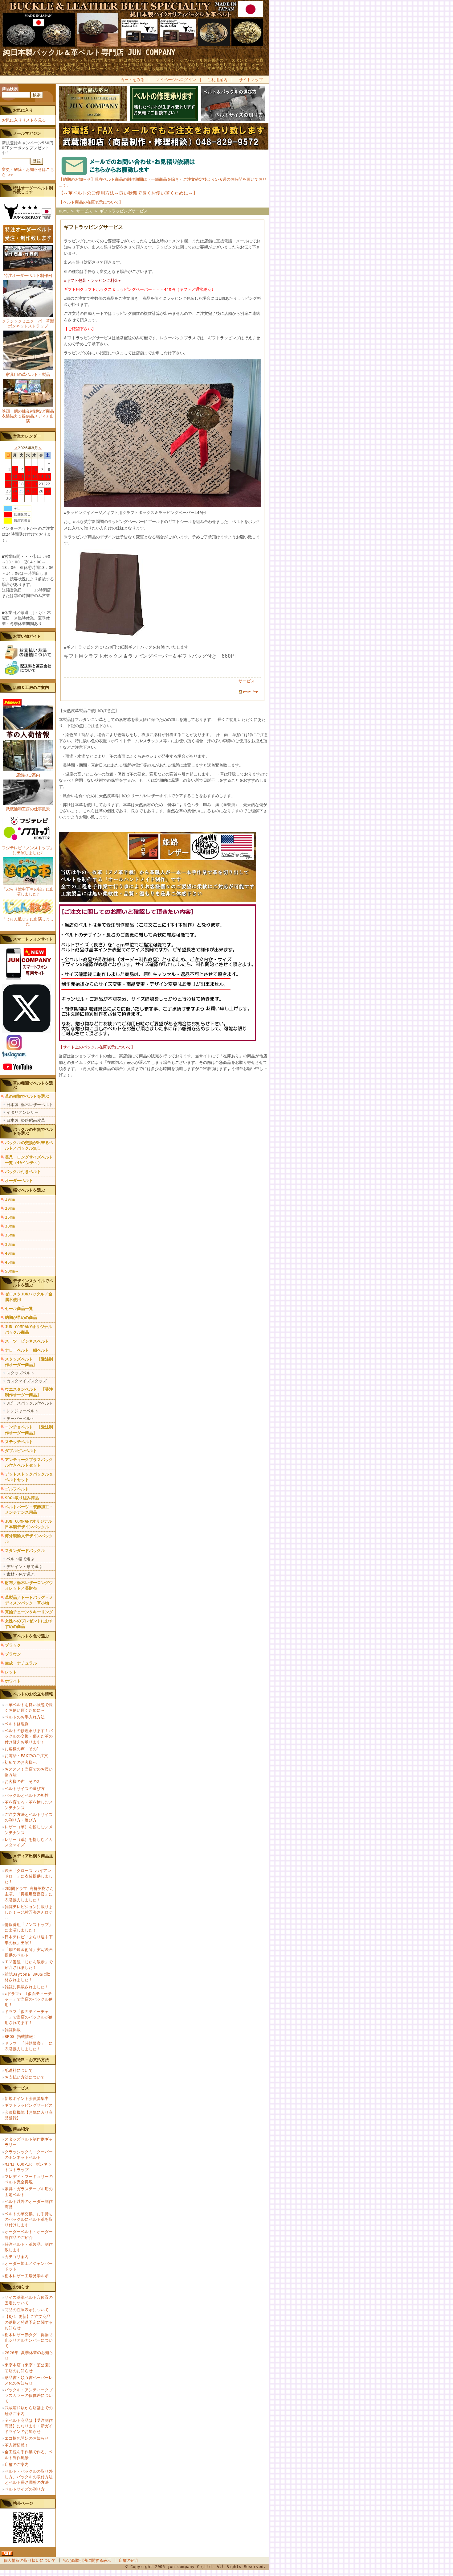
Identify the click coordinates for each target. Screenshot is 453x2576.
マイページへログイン (176, 80)
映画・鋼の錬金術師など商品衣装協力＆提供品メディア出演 (28, 416)
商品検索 (10, 89)
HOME (64, 211)
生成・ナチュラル (21, 1663)
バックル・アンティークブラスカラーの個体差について (29, 2395)
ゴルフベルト (17, 1489)
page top (251, 691)
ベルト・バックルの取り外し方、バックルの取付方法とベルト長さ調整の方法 (29, 2477)
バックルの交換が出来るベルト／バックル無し (29, 1145)
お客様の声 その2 (22, 1782)
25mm (10, 1217)
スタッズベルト (20, 1373)
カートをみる (133, 80)
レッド (11, 1672)
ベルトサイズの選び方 (25, 1789)
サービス (21, 2088)
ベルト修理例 (17, 1724)
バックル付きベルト (23, 1172)
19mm (10, 1199)
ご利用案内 (217, 80)
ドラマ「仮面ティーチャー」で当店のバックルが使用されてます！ (29, 2017)
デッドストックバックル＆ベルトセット (29, 1477)
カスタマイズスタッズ (27, 1381)
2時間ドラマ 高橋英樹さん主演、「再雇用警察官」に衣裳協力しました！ (29, 1894)
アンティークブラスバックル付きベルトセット (29, 1462)
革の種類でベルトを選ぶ (27, 1096)
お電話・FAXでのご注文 (26, 1756)
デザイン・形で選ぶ (24, 1567)
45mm (10, 1262)
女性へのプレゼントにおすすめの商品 (29, 1624)
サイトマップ (251, 80)
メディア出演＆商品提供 (33, 1858)
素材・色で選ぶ (20, 1574)
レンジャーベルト (22, 1411)
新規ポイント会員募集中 (27, 2099)
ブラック (13, 1645)
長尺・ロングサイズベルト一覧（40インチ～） (29, 1160)
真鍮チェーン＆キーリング (29, 1612)
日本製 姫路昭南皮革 (26, 1120)
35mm (10, 1235)
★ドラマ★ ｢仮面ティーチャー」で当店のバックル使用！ (29, 1999)
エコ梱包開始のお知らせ (27, 2438)
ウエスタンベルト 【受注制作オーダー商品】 (29, 1392)
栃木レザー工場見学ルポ (27, 2276)
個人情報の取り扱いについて (30, 2560)
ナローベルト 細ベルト (27, 1350)
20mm (10, 1208)
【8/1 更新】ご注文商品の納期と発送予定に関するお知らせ (29, 2322)
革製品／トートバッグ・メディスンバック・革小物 (29, 1600)
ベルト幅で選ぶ (20, 1559)
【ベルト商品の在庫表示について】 (91, 202)
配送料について (19, 2070)
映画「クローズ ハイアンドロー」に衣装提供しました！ (29, 1876)
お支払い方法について (25, 2077)
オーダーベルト (19, 1181)
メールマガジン (27, 133)
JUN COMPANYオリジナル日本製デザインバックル (29, 1524)
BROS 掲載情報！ (21, 2037)
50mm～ (12, 1271)
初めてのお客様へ (21, 1762)
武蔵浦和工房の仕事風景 (28, 809)
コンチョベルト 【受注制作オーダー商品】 (29, 1430)
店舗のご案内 (28, 775)
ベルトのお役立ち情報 (33, 1694)
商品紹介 (21, 2129)
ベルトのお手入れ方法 (25, 1717)
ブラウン (13, 1654)
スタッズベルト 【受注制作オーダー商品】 (29, 1362)
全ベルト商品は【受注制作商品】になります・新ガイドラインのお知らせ (29, 2426)
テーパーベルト (20, 1419)
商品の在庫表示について (27, 2310)
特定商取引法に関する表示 (87, 2560)
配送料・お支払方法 (31, 2060)
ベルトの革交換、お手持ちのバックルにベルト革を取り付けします (29, 2219)
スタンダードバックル (25, 1551)
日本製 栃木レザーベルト (30, 1105)
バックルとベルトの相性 (27, 1795)
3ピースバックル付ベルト (30, 1403)
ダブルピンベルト (21, 1451)
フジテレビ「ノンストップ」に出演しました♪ (28, 850)
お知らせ (21, 2287)
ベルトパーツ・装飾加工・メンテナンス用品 (29, 1510)
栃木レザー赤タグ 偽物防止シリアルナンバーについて (29, 2340)
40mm (10, 1253)
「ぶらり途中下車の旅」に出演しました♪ (28, 892)
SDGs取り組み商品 (22, 1498)
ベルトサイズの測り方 (25, 2489)
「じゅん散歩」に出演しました (28, 922)
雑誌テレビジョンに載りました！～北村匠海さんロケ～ (29, 1912)
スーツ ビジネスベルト (27, 1341)
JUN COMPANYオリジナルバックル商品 (29, 1329)
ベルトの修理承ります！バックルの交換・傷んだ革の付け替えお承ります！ (29, 1736)
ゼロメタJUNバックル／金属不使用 (29, 1297)
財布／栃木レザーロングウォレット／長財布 (29, 1585)
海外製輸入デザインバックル (29, 1539)
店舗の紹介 (129, 2560)
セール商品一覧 (19, 1309)
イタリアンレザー (22, 1112)
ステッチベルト (19, 1442)
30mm (10, 1226)
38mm (10, 1244)
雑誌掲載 (13, 2030)
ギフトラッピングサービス (29, 2105)
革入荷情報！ (17, 2445)
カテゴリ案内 (17, 2257)
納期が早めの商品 (21, 1317)
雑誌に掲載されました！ (27, 1987)
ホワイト (13, 1681)
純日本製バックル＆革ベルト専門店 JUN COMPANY (89, 52)
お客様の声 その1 (22, 1749)
